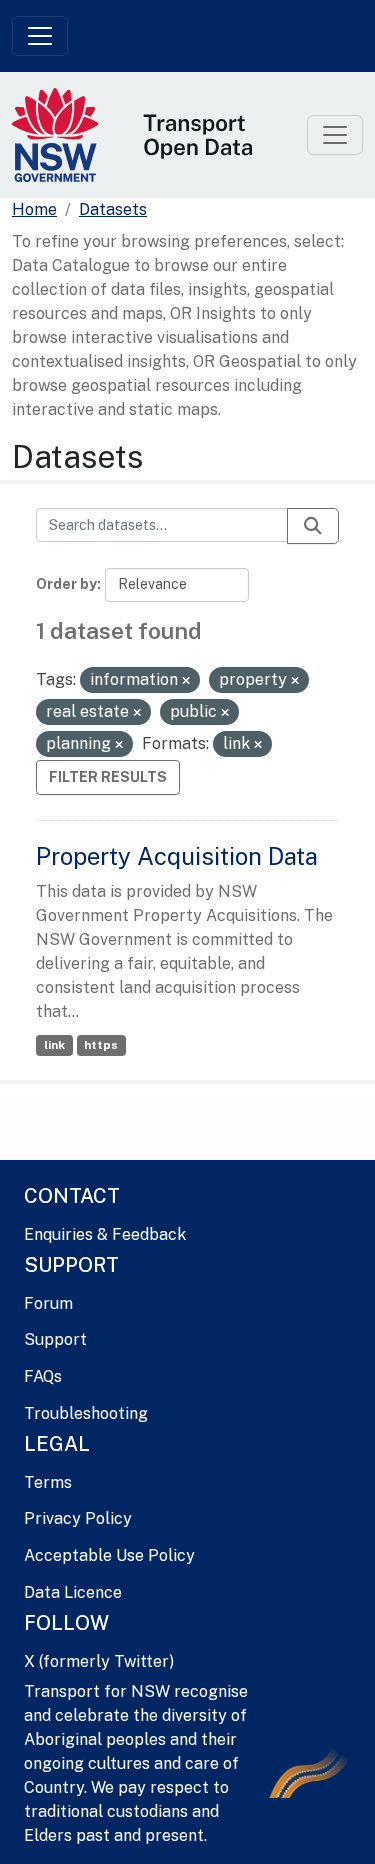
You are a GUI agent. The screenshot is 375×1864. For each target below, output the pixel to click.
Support (55, 1339)
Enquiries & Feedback (105, 1234)
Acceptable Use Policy (109, 1555)
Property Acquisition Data (177, 856)
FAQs (43, 1376)
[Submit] (313, 526)
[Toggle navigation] (40, 36)
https (101, 1045)
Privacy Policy (78, 1518)
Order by (66, 584)
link (54, 1045)
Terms (48, 1482)
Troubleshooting (86, 1413)
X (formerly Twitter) (99, 1661)
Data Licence (73, 1592)
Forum (48, 1303)
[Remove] (186, 681)
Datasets (113, 209)
